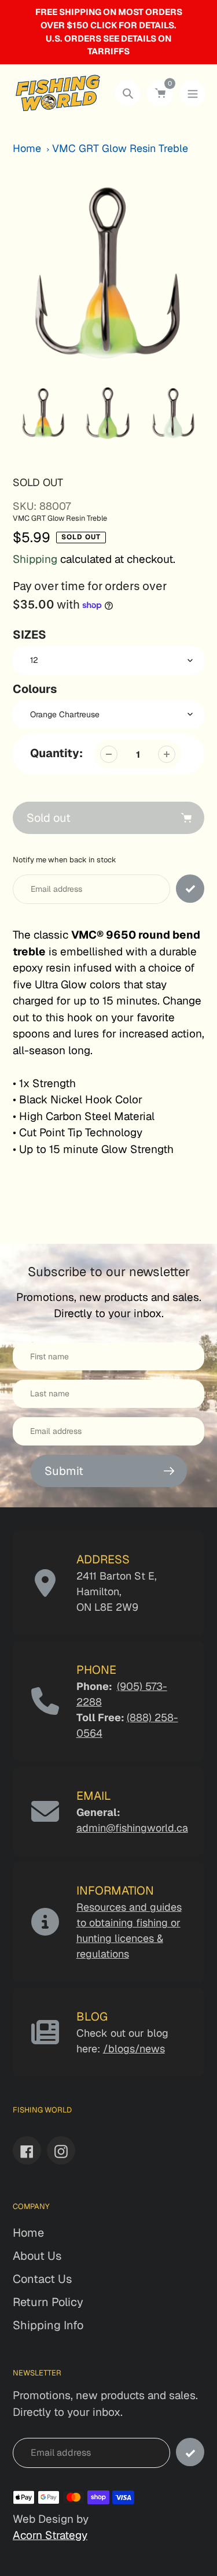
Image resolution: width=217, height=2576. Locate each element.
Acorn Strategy (50, 2535)
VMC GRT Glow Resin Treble (120, 148)
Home (27, 148)
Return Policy (48, 2302)
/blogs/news (134, 2049)
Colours (35, 689)
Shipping (35, 559)
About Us (37, 2256)
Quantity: (56, 753)
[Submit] (190, 2452)
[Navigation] (192, 93)
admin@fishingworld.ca (132, 1828)
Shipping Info (48, 2325)
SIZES (30, 635)
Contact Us (42, 2279)
